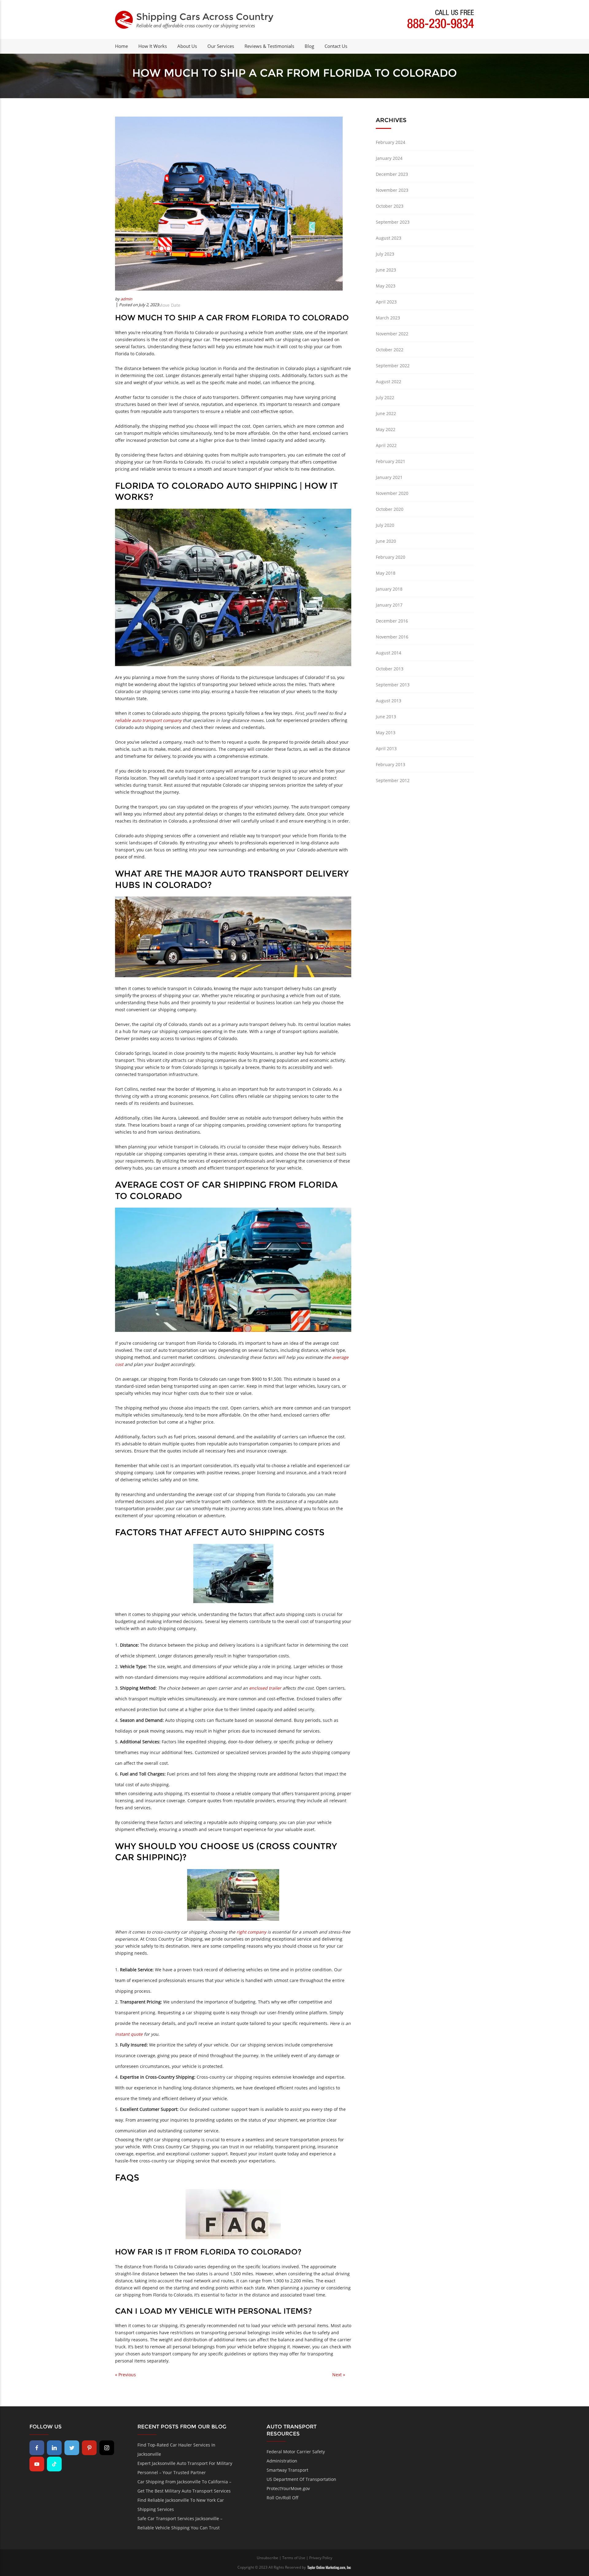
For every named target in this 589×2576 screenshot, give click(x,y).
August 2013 (389, 701)
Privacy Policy (321, 2558)
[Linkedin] (54, 2448)
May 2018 (386, 573)
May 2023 (386, 286)
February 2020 (391, 557)
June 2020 (386, 541)
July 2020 (385, 525)
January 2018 (389, 589)
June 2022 (386, 413)
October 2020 (390, 509)
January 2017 (389, 605)
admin (126, 299)
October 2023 (390, 206)
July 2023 (385, 254)
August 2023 (389, 238)
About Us (187, 46)
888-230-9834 (441, 25)
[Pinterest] (89, 2448)
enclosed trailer (265, 1688)
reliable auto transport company (148, 720)
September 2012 (393, 780)
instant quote (129, 2034)
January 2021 (389, 477)
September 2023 (393, 222)
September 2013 (393, 685)
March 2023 (388, 318)
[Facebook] (37, 2448)
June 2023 (386, 270)
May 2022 (386, 429)
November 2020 (392, 493)
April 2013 (386, 748)
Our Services (221, 46)
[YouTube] (37, 2464)
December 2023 (392, 174)
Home (121, 46)
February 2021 (391, 461)
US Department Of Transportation (301, 2479)
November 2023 (392, 190)
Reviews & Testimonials (269, 46)
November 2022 (392, 334)
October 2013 (390, 669)
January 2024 (389, 158)
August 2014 (389, 653)
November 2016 (392, 637)
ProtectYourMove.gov (288, 2488)
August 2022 (389, 382)
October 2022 (390, 350)
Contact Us (336, 46)
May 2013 (386, 733)
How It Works (153, 46)
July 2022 (385, 397)
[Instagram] (107, 2448)
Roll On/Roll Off (283, 2498)
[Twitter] (72, 2448)
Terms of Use (294, 2558)
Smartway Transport (287, 2470)
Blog (309, 46)
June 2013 (386, 717)
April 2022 (386, 445)
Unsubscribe (268, 2558)
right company (251, 1932)
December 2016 (392, 621)
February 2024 (391, 142)
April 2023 (386, 302)
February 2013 (391, 764)
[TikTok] (54, 2464)
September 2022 (393, 366)
